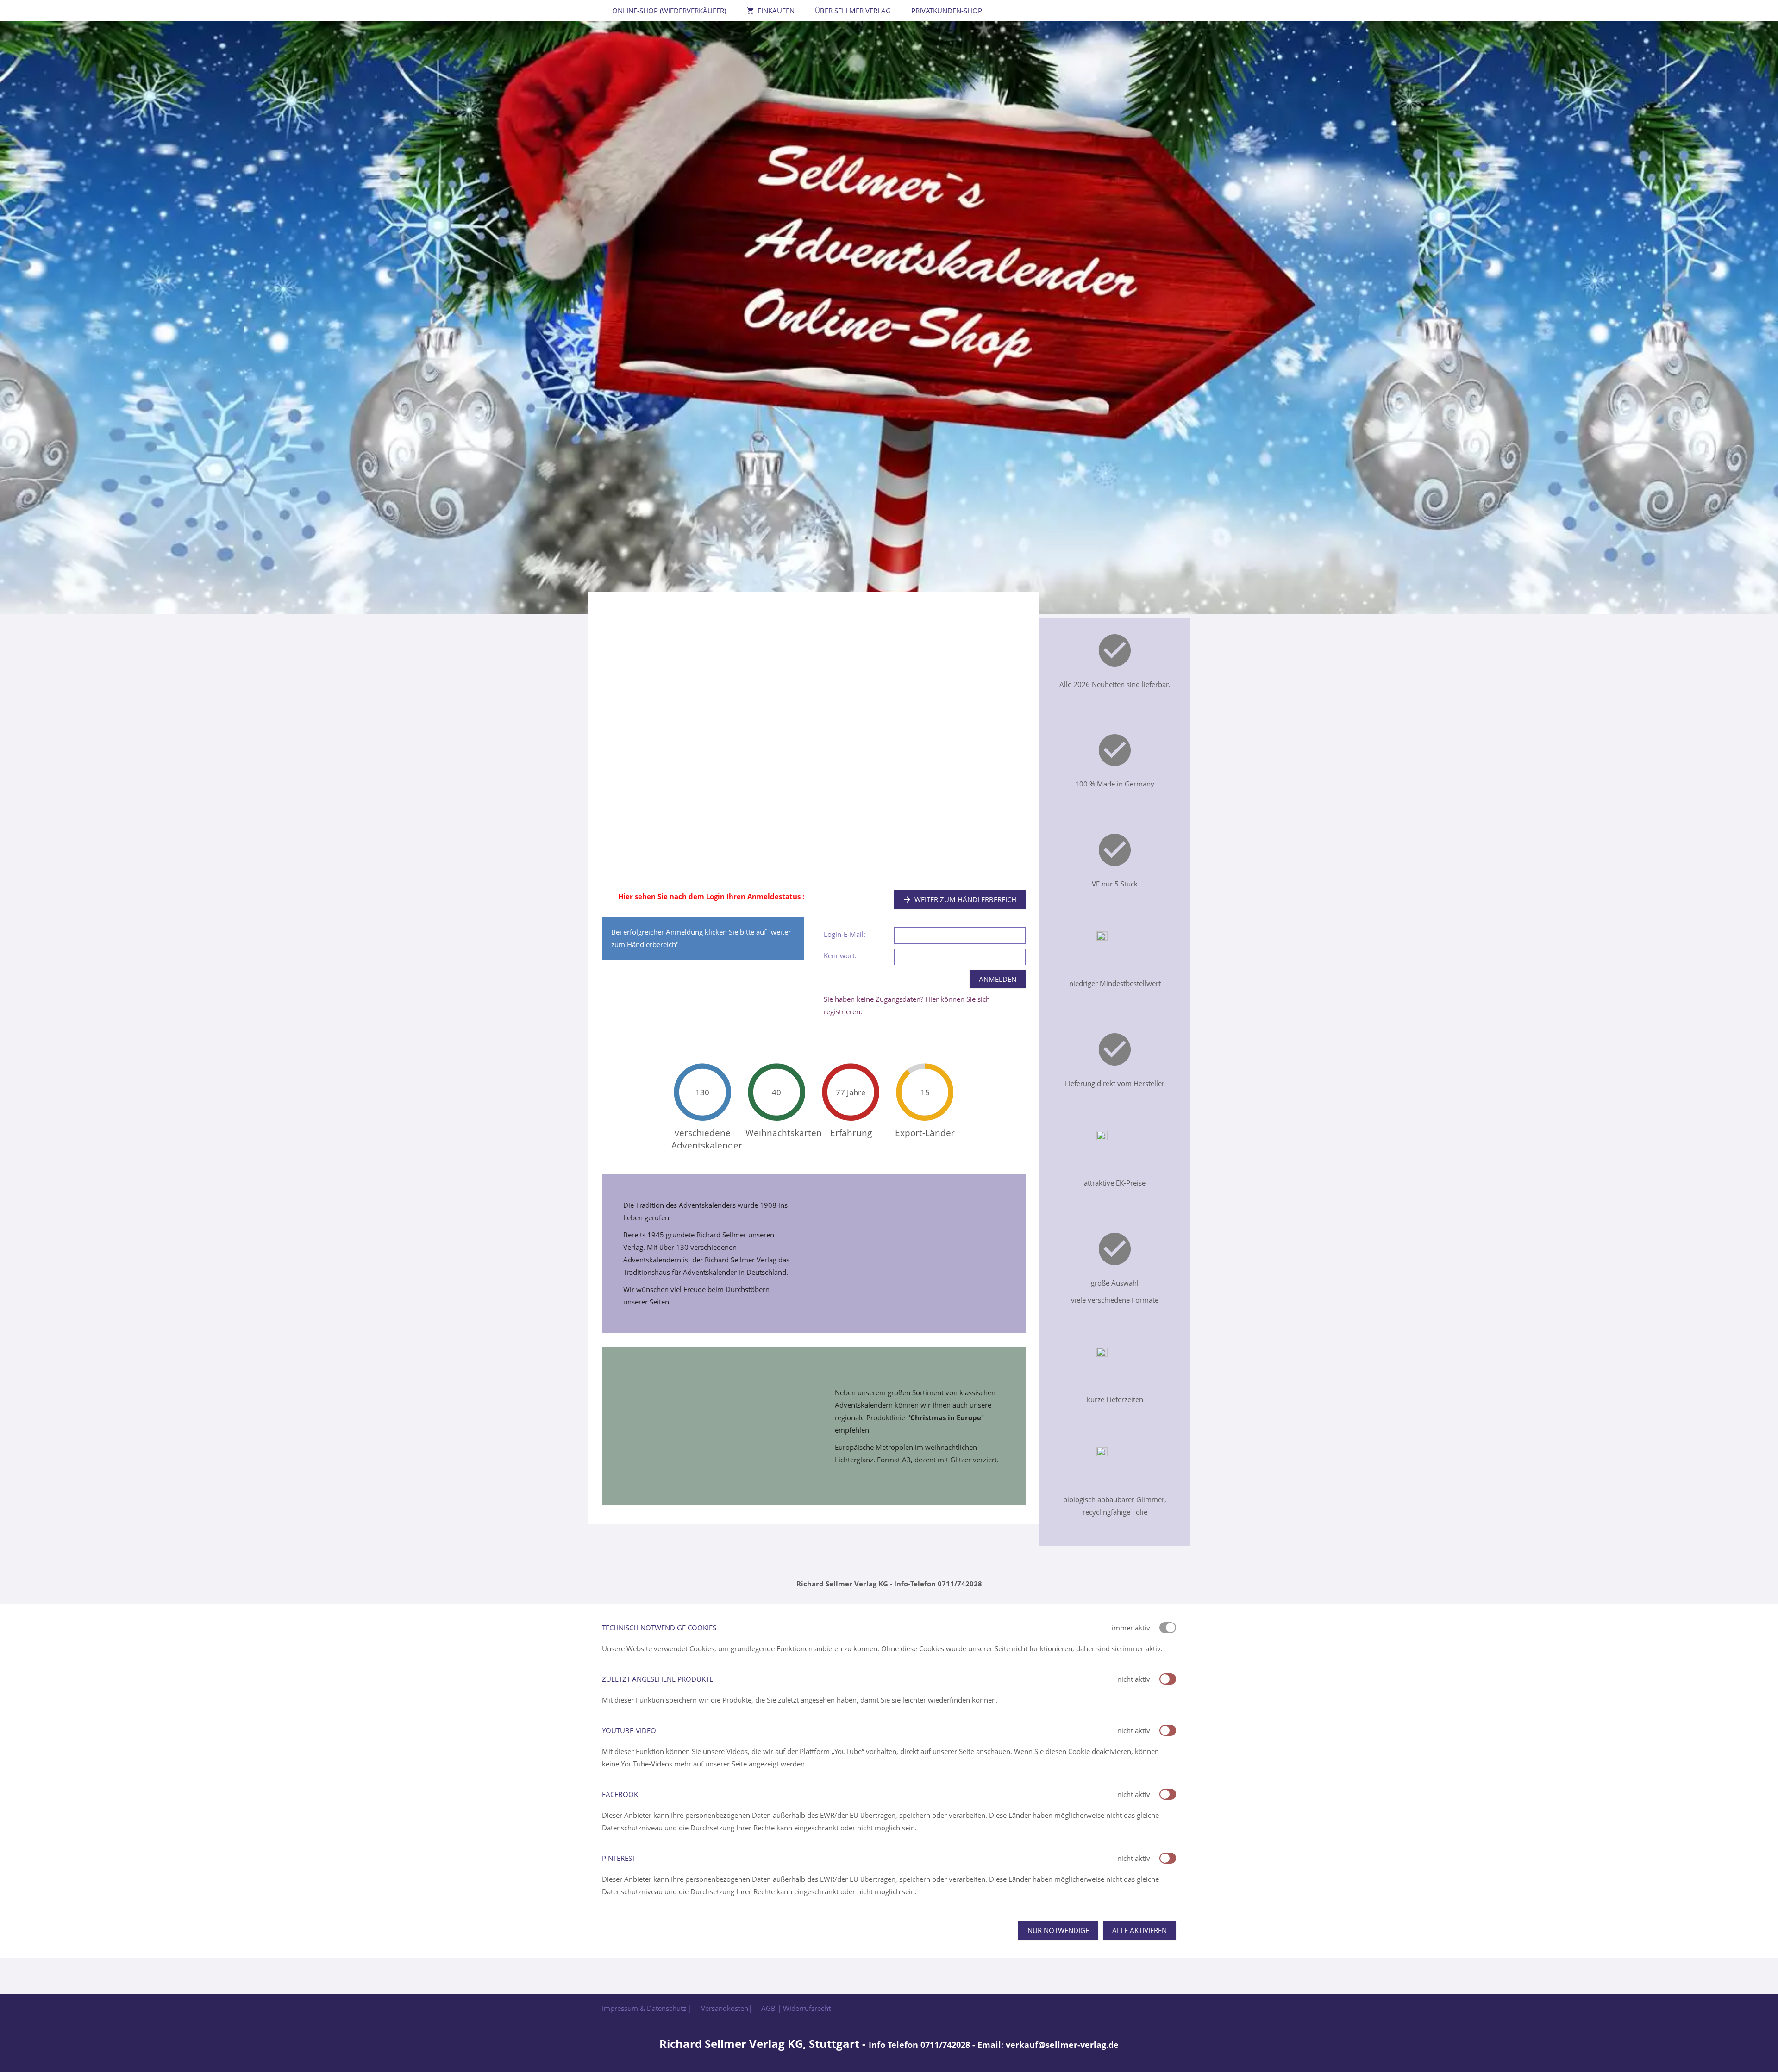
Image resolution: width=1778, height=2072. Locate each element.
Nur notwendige (1058, 1930)
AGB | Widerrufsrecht (796, 2008)
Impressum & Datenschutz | (647, 2008)
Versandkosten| (726, 2008)
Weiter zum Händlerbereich (965, 899)
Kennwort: (840, 955)
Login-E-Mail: (845, 934)
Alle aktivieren (1139, 1930)
